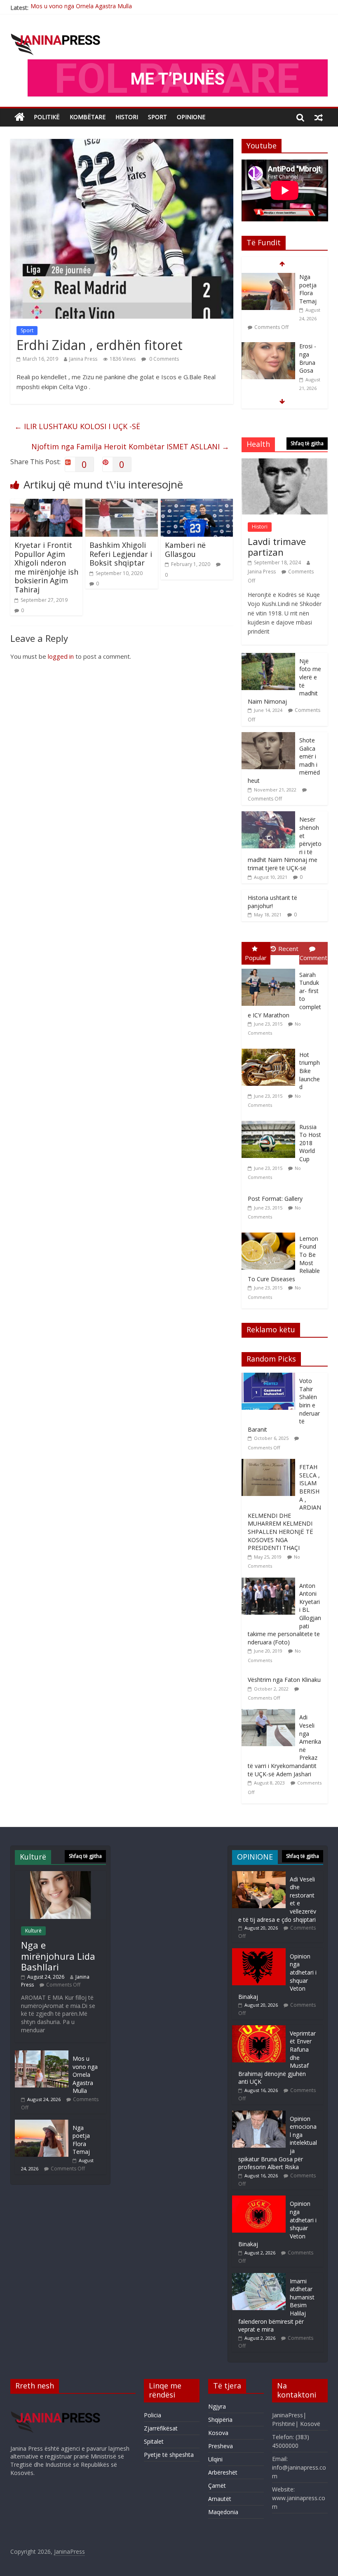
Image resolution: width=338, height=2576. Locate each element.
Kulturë (33, 1931)
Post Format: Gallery (275, 1199)
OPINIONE (191, 117)
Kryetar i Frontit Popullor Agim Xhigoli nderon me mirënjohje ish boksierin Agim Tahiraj (46, 567)
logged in (61, 656)
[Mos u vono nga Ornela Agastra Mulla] (42, 2054)
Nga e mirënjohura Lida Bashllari (58, 1956)
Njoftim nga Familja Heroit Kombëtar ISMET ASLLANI (130, 446)
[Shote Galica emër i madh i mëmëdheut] (268, 736)
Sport (27, 330)
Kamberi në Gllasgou (185, 549)
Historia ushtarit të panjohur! (272, 902)
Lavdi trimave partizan (277, 547)
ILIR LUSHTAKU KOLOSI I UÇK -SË (77, 426)
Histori (127, 117)
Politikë (47, 117)
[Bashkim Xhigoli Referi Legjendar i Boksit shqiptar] (122, 504)
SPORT (157, 117)
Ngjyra (217, 2406)
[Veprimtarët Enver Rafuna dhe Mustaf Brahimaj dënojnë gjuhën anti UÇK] (259, 2029)
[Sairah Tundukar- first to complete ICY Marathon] (270, 969)
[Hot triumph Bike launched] (270, 1049)
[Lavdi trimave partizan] (285, 463)
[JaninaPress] (20, 117)
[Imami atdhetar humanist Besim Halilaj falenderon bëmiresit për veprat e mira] (259, 2277)
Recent (288, 949)
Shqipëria (220, 2420)
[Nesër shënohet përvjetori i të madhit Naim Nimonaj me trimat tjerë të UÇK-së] (268, 816)
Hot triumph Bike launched (310, 1071)
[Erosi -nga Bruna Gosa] (268, 343)
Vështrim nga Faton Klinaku (284, 1680)
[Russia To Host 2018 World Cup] (270, 1121)
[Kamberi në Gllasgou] (197, 504)
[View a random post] (319, 117)
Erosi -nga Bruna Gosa (308, 355)
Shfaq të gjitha (307, 443)
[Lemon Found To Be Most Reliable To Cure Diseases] (270, 1233)
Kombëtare (88, 117)
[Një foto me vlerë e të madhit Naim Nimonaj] (268, 657)
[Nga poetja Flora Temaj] (268, 273)
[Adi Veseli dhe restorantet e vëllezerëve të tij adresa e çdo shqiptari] (259, 1875)
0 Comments (163, 359)
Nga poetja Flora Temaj (63, 8)
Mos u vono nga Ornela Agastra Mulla (85, 2075)
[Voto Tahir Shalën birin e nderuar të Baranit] (270, 1377)
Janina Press (83, 359)
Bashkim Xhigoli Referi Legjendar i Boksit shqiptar (121, 554)
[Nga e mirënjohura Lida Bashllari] (60, 1875)
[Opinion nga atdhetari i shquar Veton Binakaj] (259, 1952)
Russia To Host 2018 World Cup (310, 1143)
